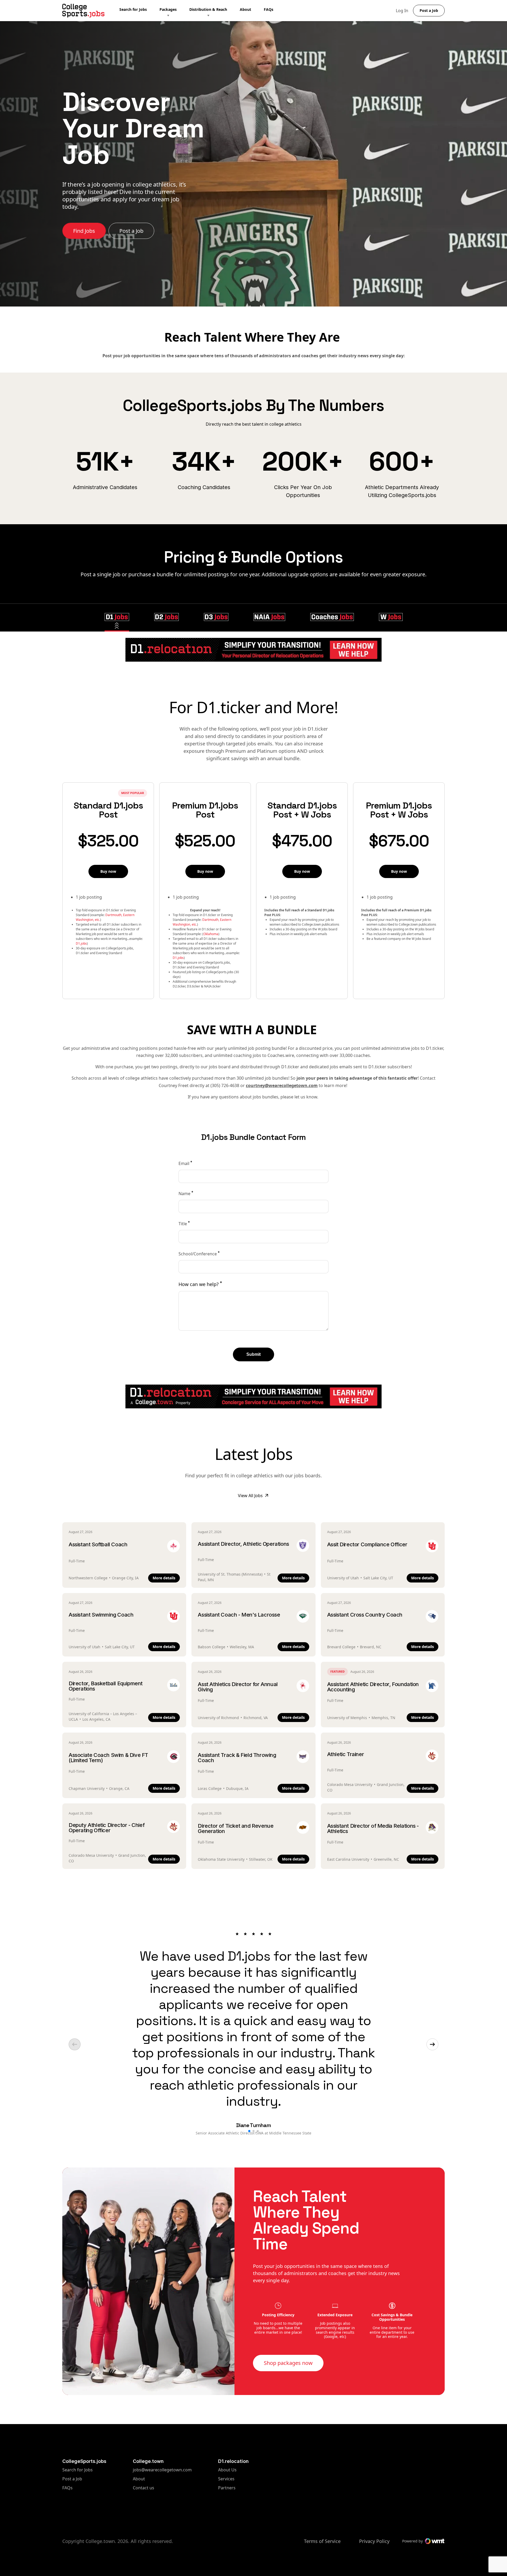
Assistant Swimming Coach (101, 1615)
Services (227, 2479)
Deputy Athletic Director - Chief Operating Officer (107, 1828)
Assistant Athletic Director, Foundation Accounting (373, 1687)
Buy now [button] (108, 871)
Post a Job (72, 2479)
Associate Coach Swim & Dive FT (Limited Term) (108, 1758)
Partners (227, 2488)
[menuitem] (139, 11)
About (245, 9)
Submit (253, 1354)
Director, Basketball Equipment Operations (106, 1686)
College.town (148, 2461)
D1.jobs (81, 943)
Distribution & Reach (208, 9)
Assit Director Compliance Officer (367, 1544)
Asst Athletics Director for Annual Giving (238, 1687)
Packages (168, 9)
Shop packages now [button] (288, 2363)
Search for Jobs (133, 9)
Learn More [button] (87, 214)
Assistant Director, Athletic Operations (243, 1544)
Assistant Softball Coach (98, 1544)
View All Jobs (250, 1496)
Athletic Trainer (346, 1754)
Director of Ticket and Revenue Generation (236, 1828)
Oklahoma (211, 934)
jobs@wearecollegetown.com (162, 2470)
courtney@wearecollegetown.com (282, 1085)
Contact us (162, 2488)
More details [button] (164, 1578)
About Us (227, 2470)
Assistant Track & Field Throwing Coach (237, 1758)
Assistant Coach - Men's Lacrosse (239, 1615)
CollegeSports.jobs (84, 2461)
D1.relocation (233, 2461)
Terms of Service (322, 2541)
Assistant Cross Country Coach (365, 1615)
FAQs (269, 9)
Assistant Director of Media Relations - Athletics (373, 1828)
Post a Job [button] (429, 10)
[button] (117, 617)
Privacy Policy (374, 2541)
